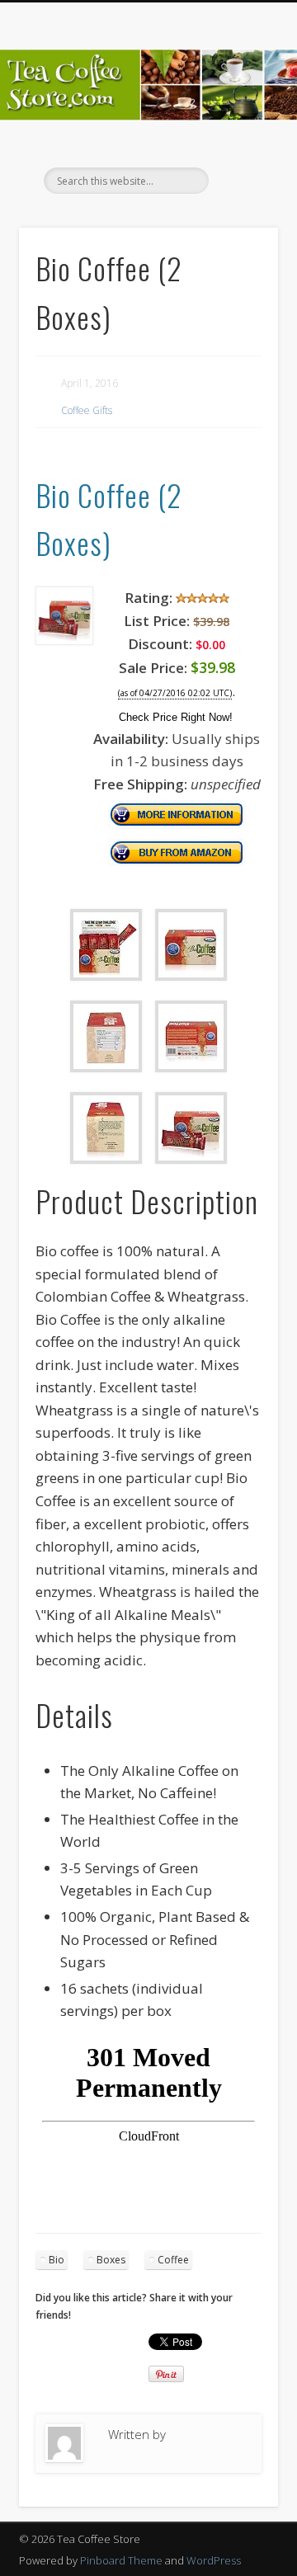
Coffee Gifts (87, 410)
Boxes (111, 2260)
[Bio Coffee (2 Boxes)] (65, 640)
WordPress (214, 2560)
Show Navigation (239, 148)
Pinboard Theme (121, 2560)
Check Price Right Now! (176, 717)
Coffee (173, 2260)
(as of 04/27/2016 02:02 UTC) (175, 693)
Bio (57, 2260)
